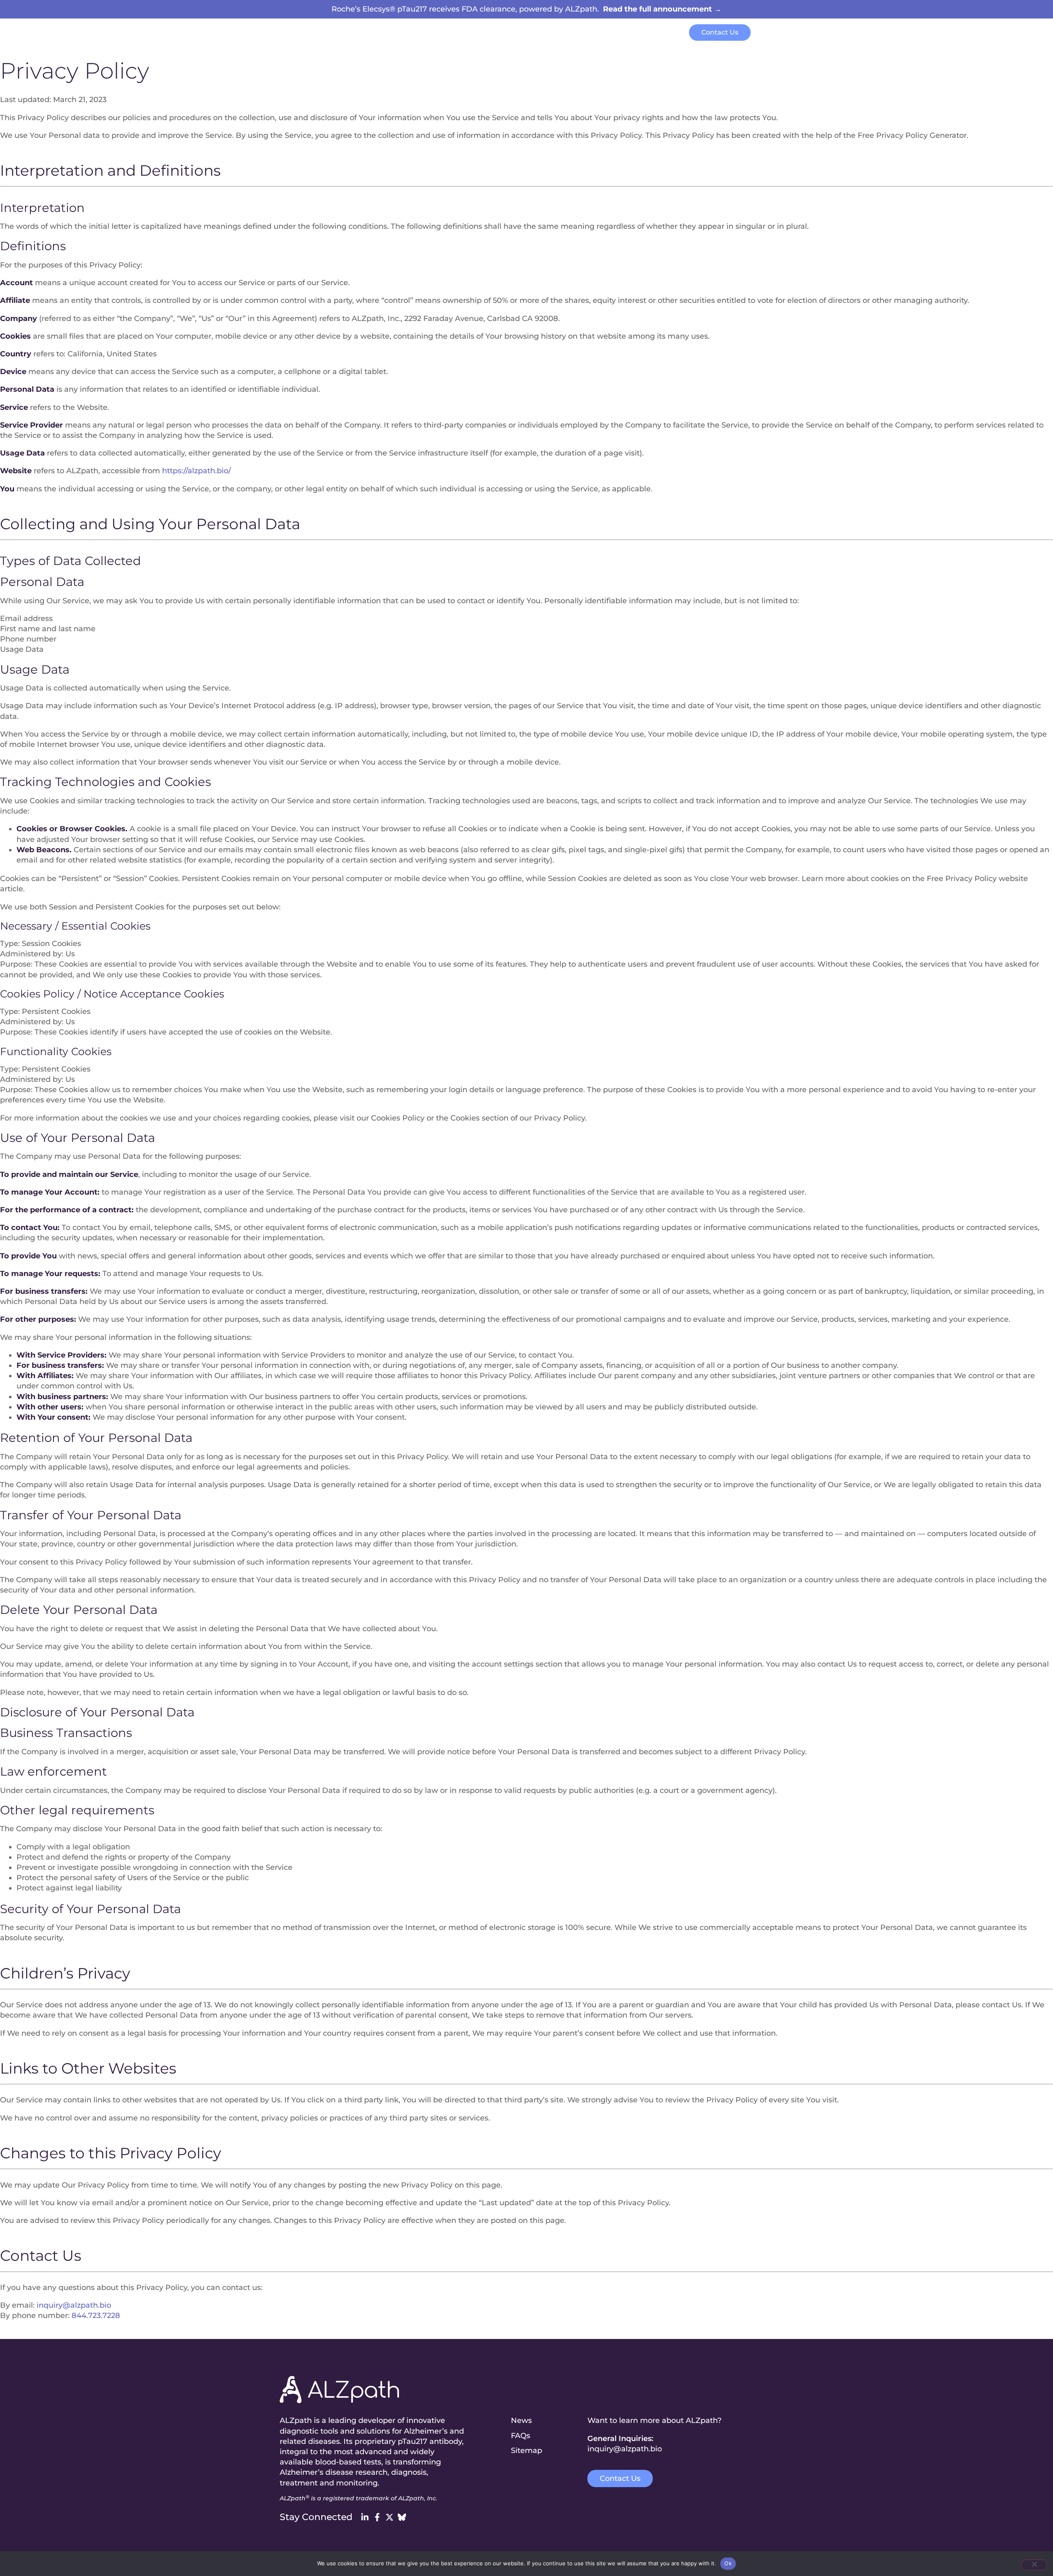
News (617, 33)
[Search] (766, 34)
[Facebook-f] (377, 2517)
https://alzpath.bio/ (196, 471)
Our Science (441, 33)
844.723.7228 (96, 2316)
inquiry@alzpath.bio (74, 2305)
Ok (728, 2563)
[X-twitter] (390, 2517)
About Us (580, 33)
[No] (1034, 2565)
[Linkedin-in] (365, 2517)
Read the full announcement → (662, 9)
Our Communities (513, 33)
